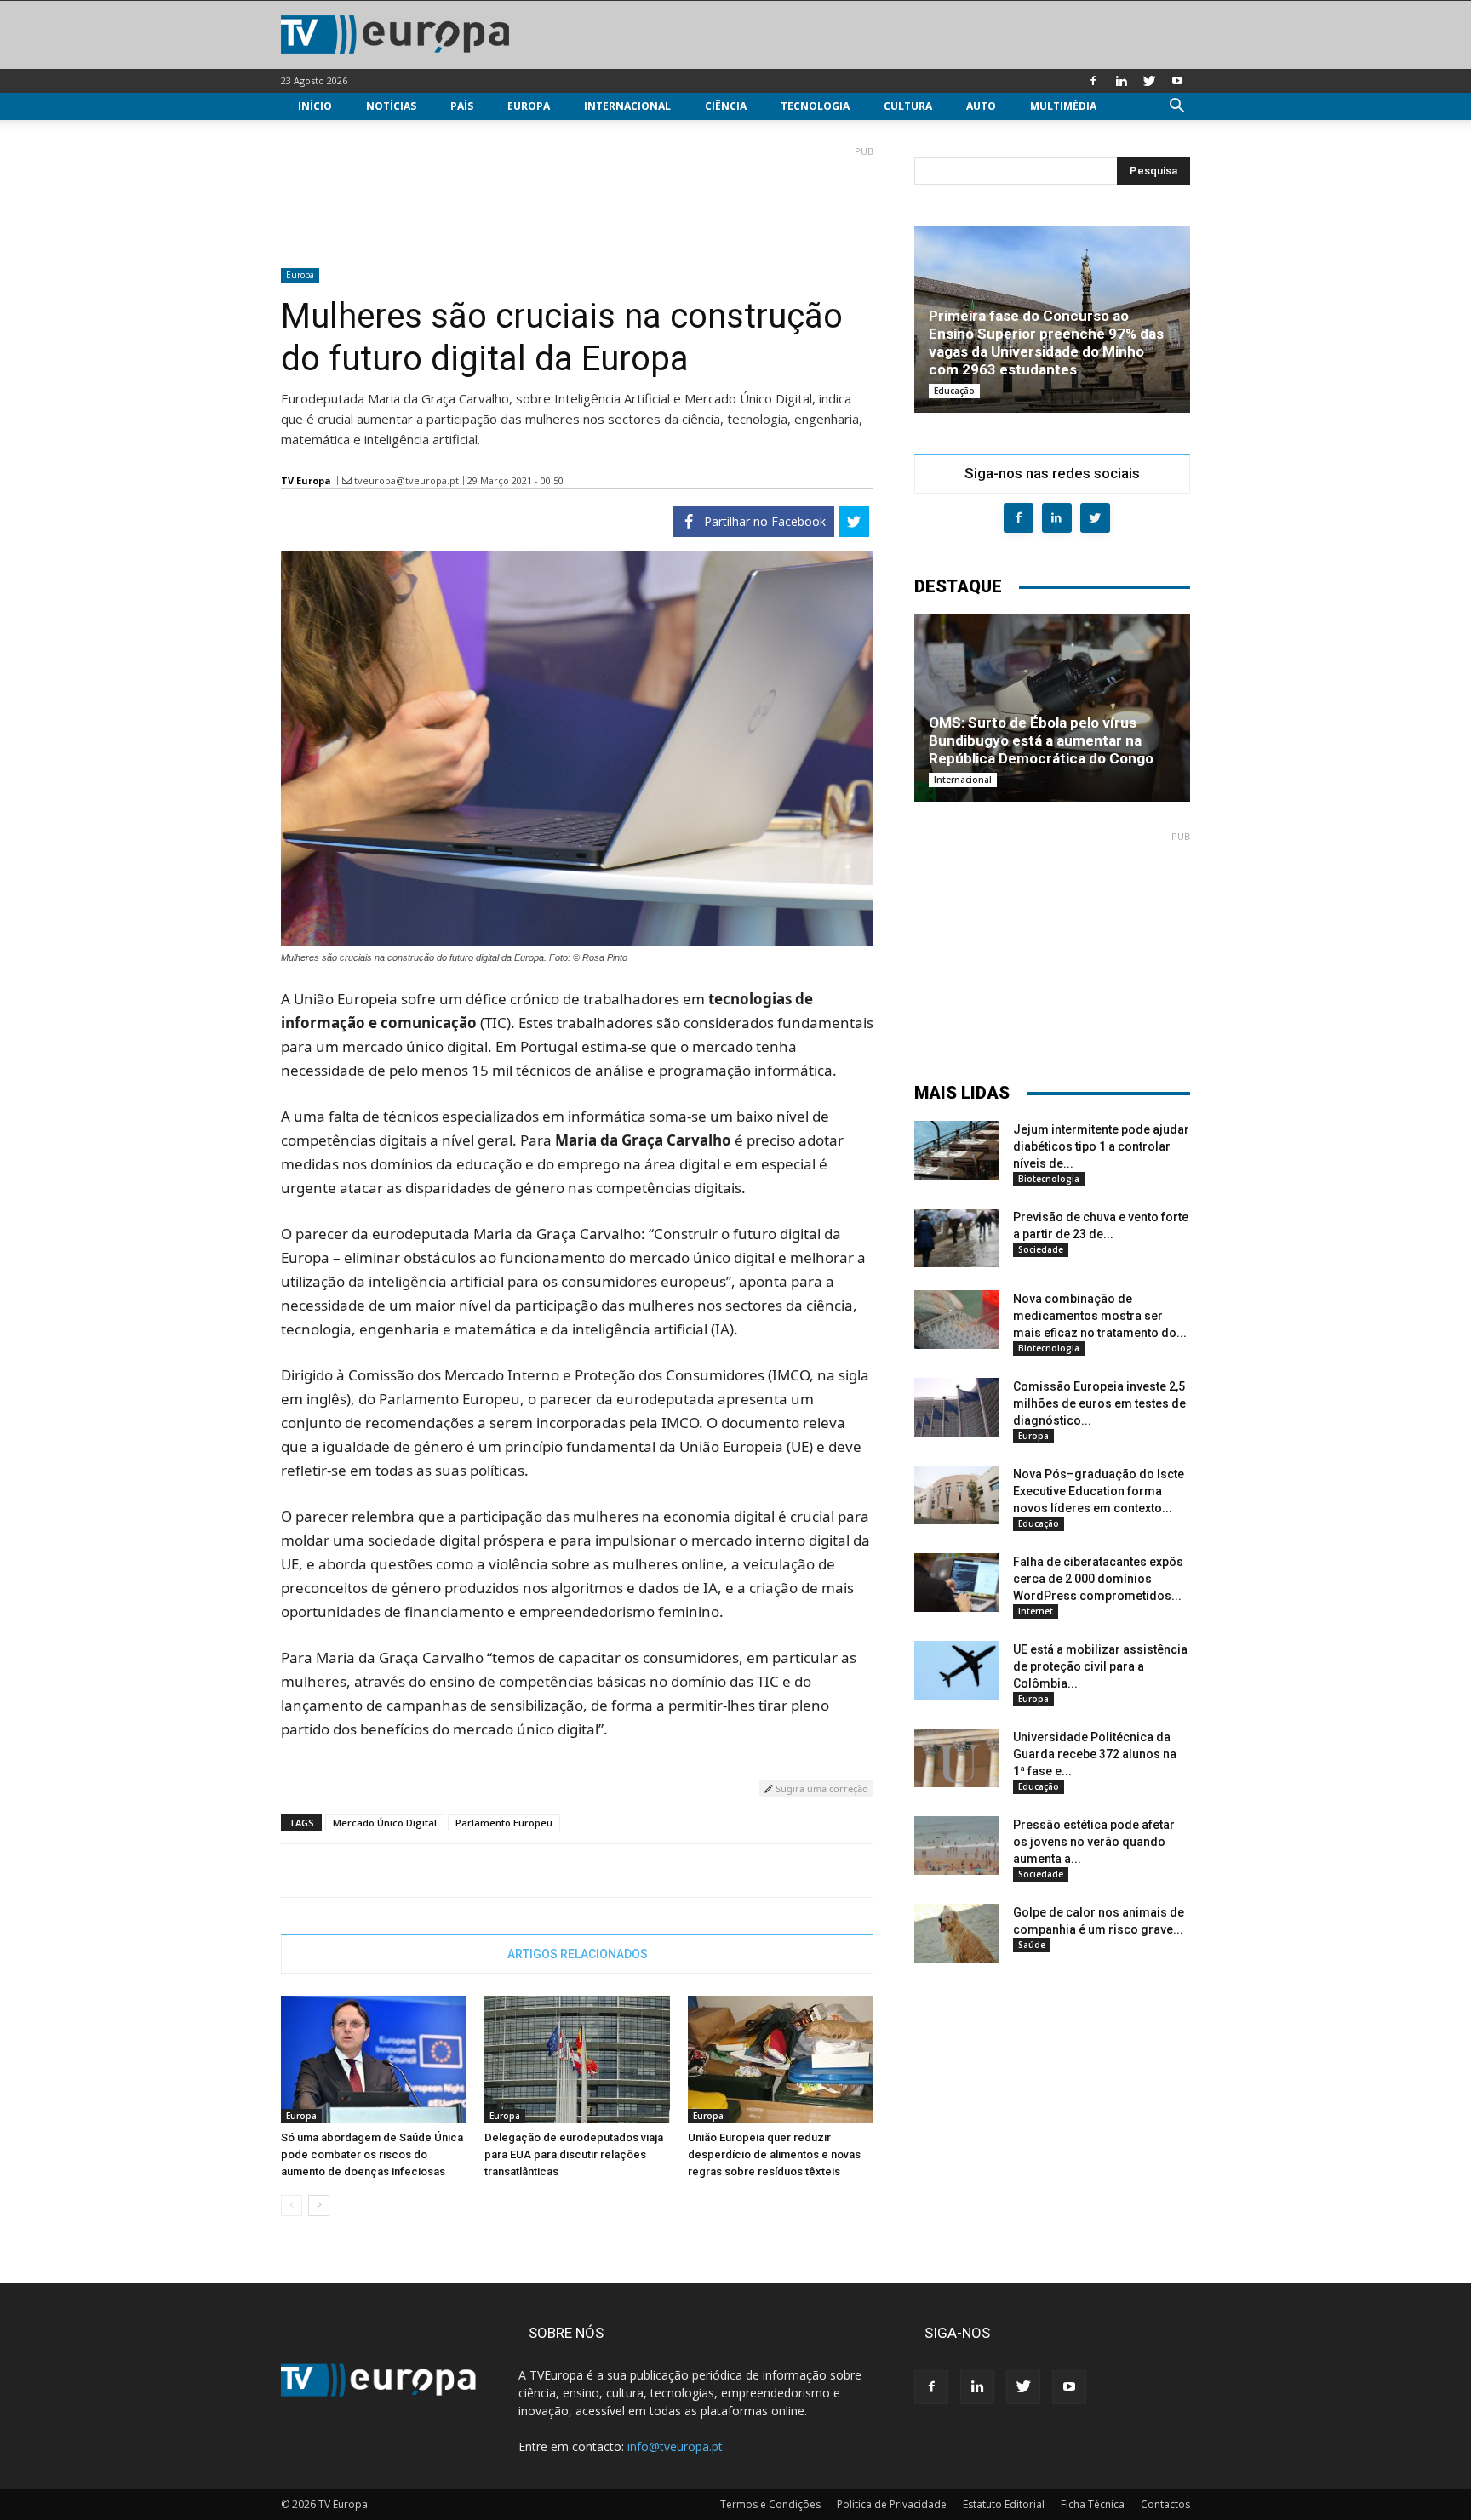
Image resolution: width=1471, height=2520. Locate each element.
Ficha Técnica (1093, 2504)
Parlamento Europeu (504, 1823)
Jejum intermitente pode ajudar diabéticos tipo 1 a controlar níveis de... (1101, 1146)
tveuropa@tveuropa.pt (406, 480)
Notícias (391, 106)
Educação (954, 391)
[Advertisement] (577, 200)
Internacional (627, 106)
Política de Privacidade (892, 2504)
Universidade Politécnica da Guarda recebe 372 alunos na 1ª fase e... (1095, 1754)
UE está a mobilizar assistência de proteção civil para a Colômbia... (1100, 1666)
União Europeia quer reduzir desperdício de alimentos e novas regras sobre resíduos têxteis (774, 2154)
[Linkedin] (1121, 81)
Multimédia (1063, 106)
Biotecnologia (1049, 1179)
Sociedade (1041, 1249)
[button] (1176, 108)
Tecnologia (815, 106)
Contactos (1165, 2504)
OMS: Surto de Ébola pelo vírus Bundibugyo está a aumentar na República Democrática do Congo (1041, 740)
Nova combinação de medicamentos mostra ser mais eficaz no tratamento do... (1100, 1316)
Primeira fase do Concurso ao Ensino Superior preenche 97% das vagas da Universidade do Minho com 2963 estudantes (1046, 343)
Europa (529, 106)
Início (315, 106)
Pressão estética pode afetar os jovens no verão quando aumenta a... (1094, 1842)
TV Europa (306, 480)
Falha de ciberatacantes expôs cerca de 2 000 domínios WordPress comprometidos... (1098, 1579)
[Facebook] (1093, 81)
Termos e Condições (770, 2504)
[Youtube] (1177, 81)
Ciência (726, 106)
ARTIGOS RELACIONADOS (578, 1954)
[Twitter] (1149, 81)
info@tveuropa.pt (675, 2446)
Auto (981, 106)
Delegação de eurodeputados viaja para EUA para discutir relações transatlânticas (574, 2154)
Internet (1036, 1611)
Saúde (1032, 1945)
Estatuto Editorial (1004, 2504)
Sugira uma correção (821, 1789)
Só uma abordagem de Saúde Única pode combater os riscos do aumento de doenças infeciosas (372, 2154)
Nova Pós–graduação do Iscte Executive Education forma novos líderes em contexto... (1099, 1491)
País (462, 106)
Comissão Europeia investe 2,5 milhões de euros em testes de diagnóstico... (1099, 1403)
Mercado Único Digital (385, 1823)
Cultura (908, 106)
